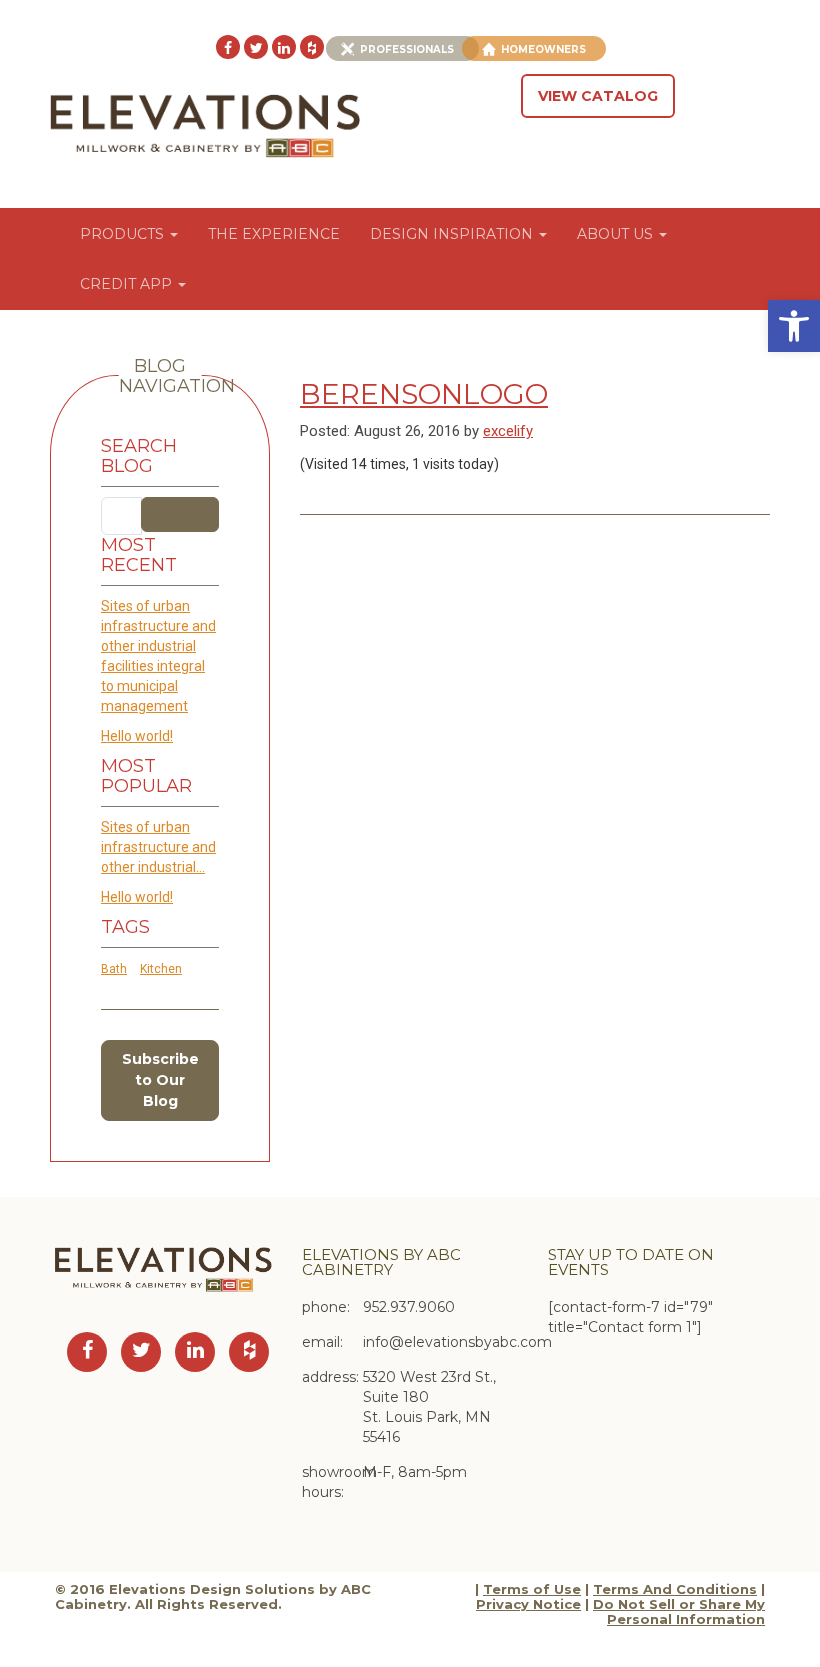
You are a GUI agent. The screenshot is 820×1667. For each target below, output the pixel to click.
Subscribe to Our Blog (160, 1080)
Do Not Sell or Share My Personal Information (679, 1611)
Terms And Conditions (675, 1589)
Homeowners (543, 49)
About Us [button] (617, 234)
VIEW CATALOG (598, 96)
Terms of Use (532, 1589)
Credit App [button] (128, 284)
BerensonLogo (424, 394)
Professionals (407, 49)
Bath (114, 969)
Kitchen (161, 969)
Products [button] (124, 234)
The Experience (274, 234)
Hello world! (137, 736)
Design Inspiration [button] (453, 234)
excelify (508, 431)
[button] (794, 326)
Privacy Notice (528, 1604)
